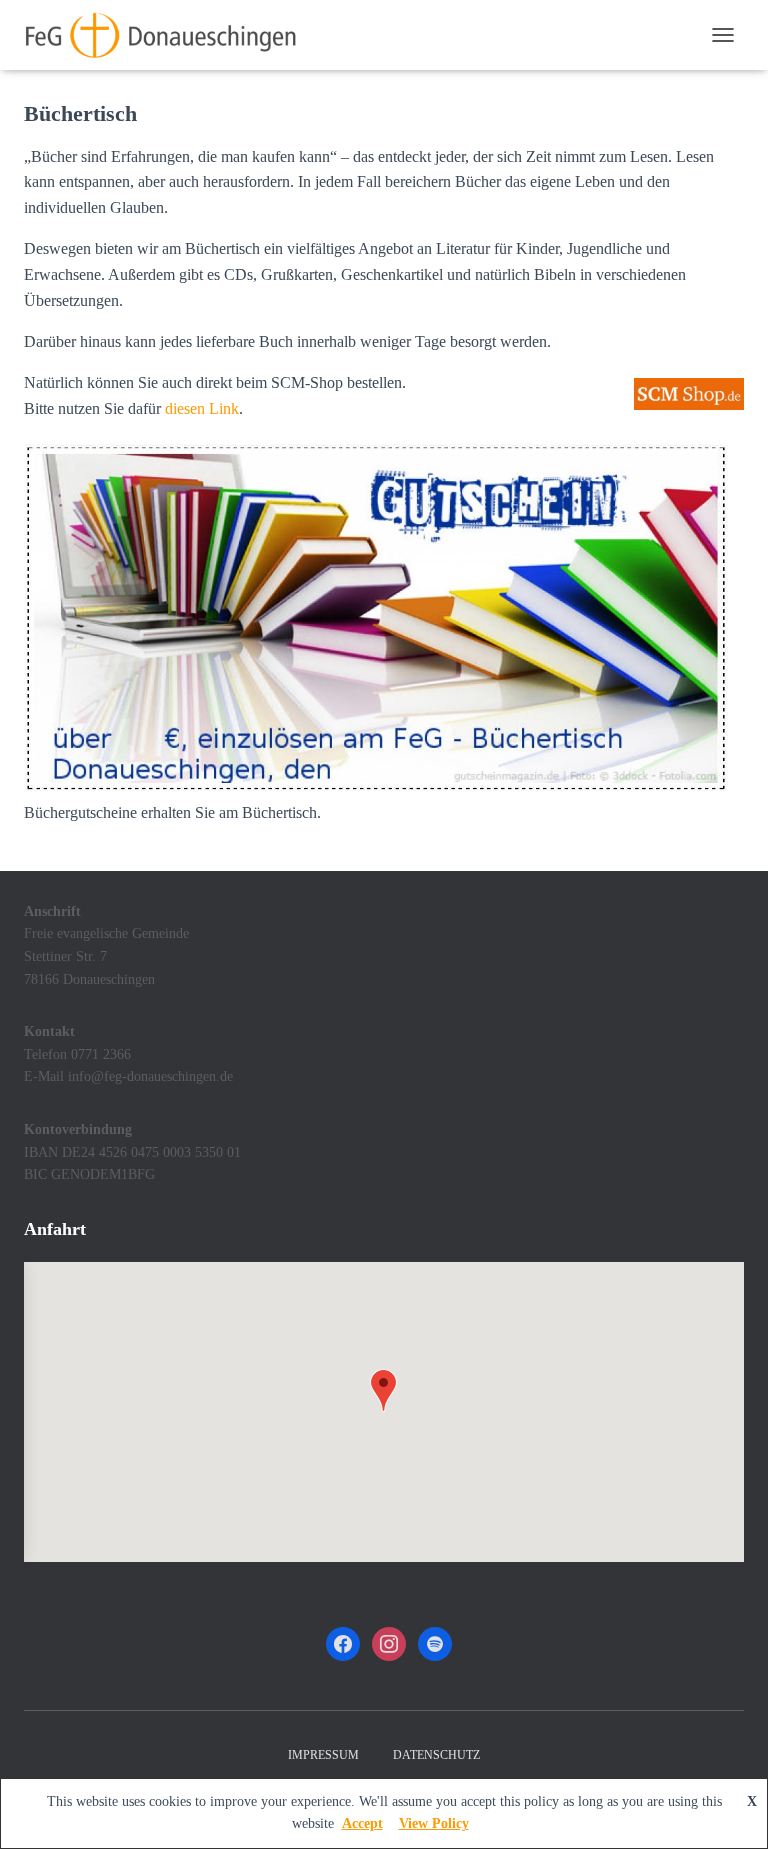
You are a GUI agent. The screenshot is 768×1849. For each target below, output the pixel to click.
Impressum (323, 1755)
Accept (362, 1823)
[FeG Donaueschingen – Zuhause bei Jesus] (168, 35)
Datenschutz (436, 1755)
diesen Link (202, 408)
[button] (383, 1390)
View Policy (434, 1823)
